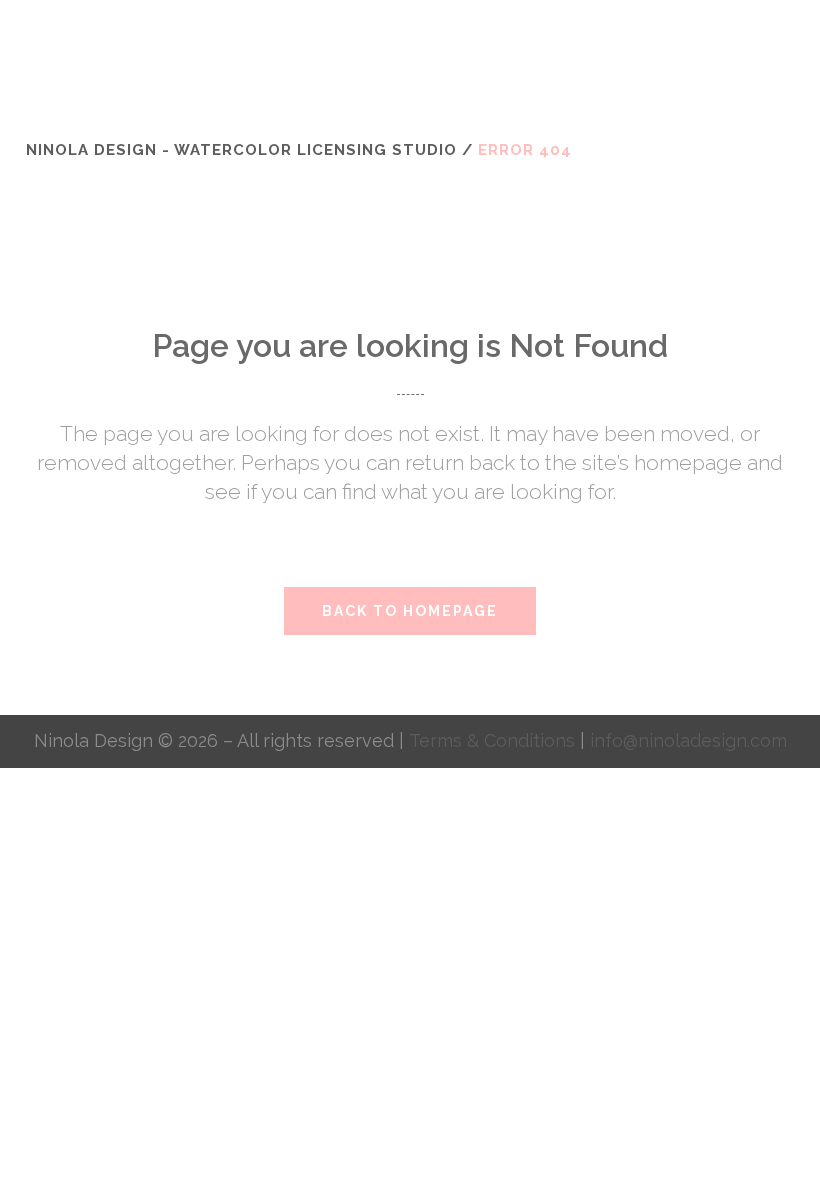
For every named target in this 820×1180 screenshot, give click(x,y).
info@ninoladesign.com (688, 740)
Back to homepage (410, 611)
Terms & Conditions (494, 740)
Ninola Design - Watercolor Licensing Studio (241, 150)
